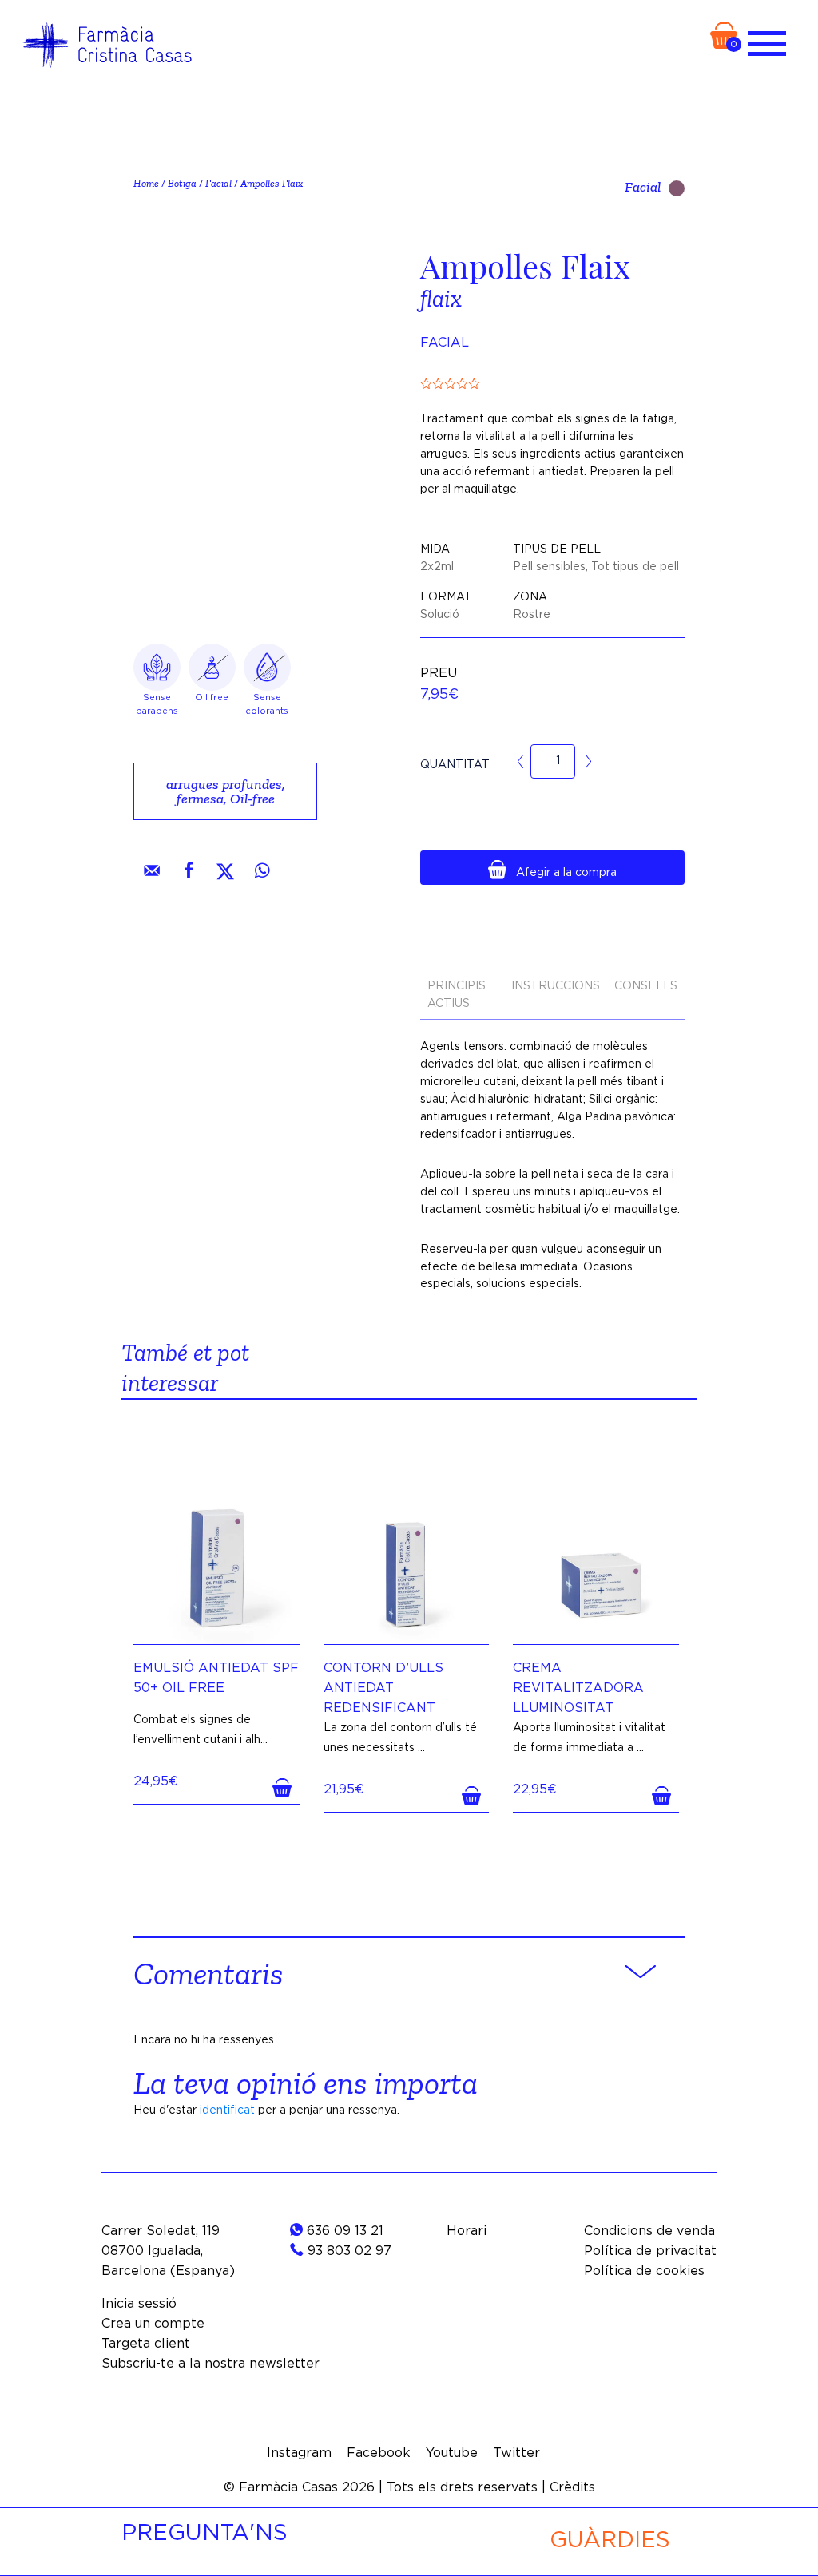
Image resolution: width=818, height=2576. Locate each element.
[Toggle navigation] (767, 40)
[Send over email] (152, 870)
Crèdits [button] (572, 2487)
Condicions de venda (649, 2231)
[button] (286, 1788)
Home (146, 183)
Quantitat (455, 765)
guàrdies (610, 2541)
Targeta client (146, 2344)
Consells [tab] (646, 986)
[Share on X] (225, 870)
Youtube (452, 2453)
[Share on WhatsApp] (262, 870)
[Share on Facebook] (189, 870)
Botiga (182, 183)
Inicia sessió (139, 2304)
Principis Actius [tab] (457, 995)
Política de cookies (644, 2271)
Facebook (379, 2453)
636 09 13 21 (343, 2231)
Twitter (516, 2453)
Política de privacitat (650, 2251)
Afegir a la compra (566, 873)
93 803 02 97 (347, 2251)
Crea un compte (153, 2324)
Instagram (299, 2453)
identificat (227, 2110)
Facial (218, 183)
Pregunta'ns (204, 2534)
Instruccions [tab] (556, 986)
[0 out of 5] (552, 383)
